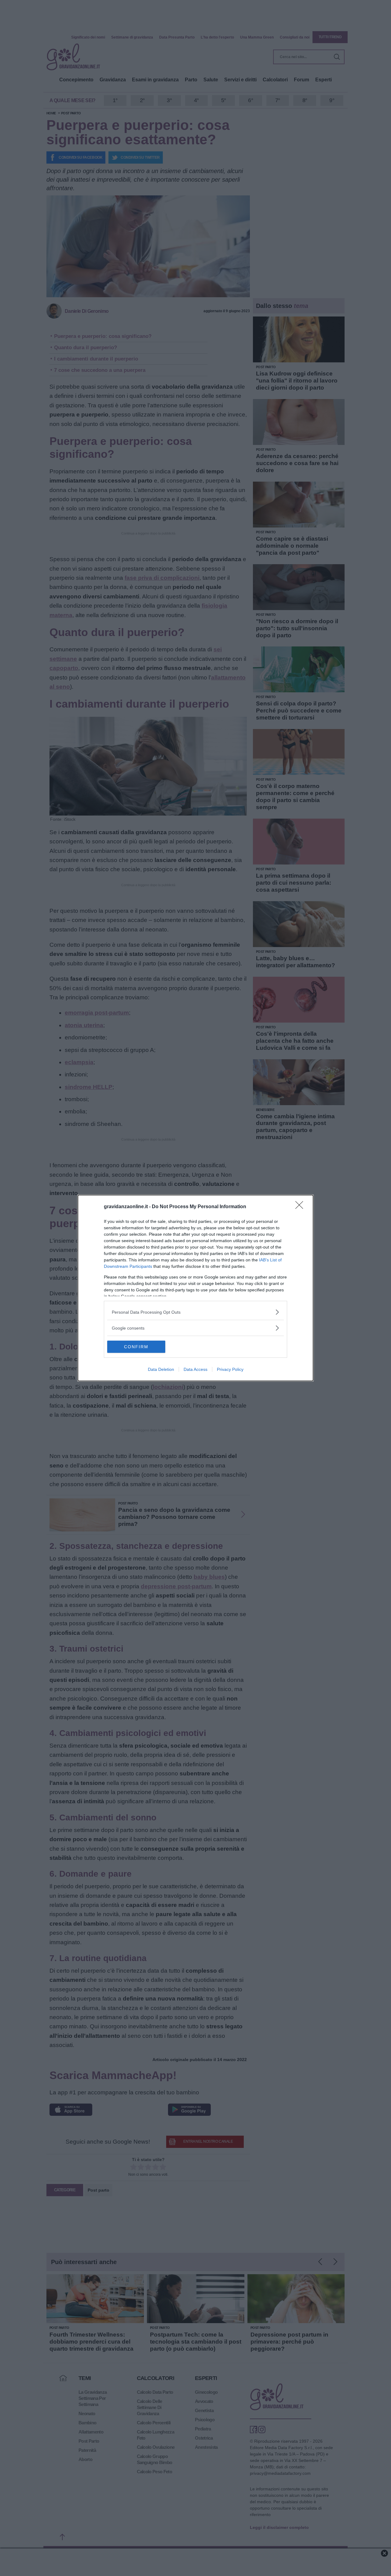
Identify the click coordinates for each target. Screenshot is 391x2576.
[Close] (301, 1207)
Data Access (195, 1369)
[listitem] (195, 1312)
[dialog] (195, 1288)
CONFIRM (136, 1347)
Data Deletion (161, 1369)
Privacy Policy (230, 1369)
